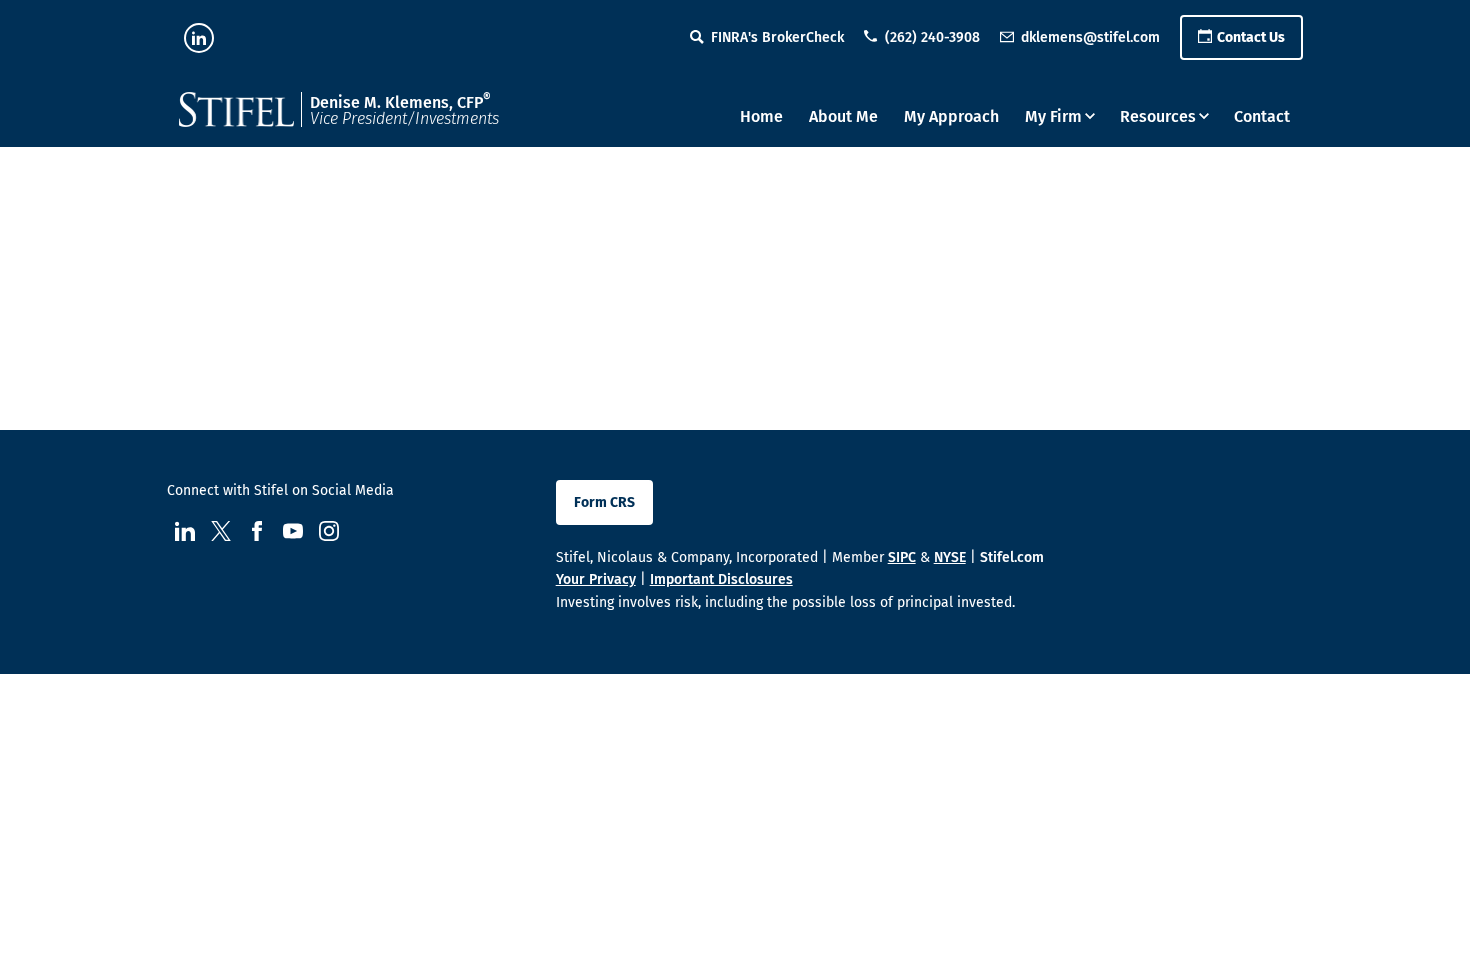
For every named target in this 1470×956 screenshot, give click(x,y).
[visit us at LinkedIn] (199, 38)
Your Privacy (596, 579)
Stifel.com (1012, 557)
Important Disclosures (721, 579)
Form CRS (604, 502)
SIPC (902, 557)
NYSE (950, 557)
